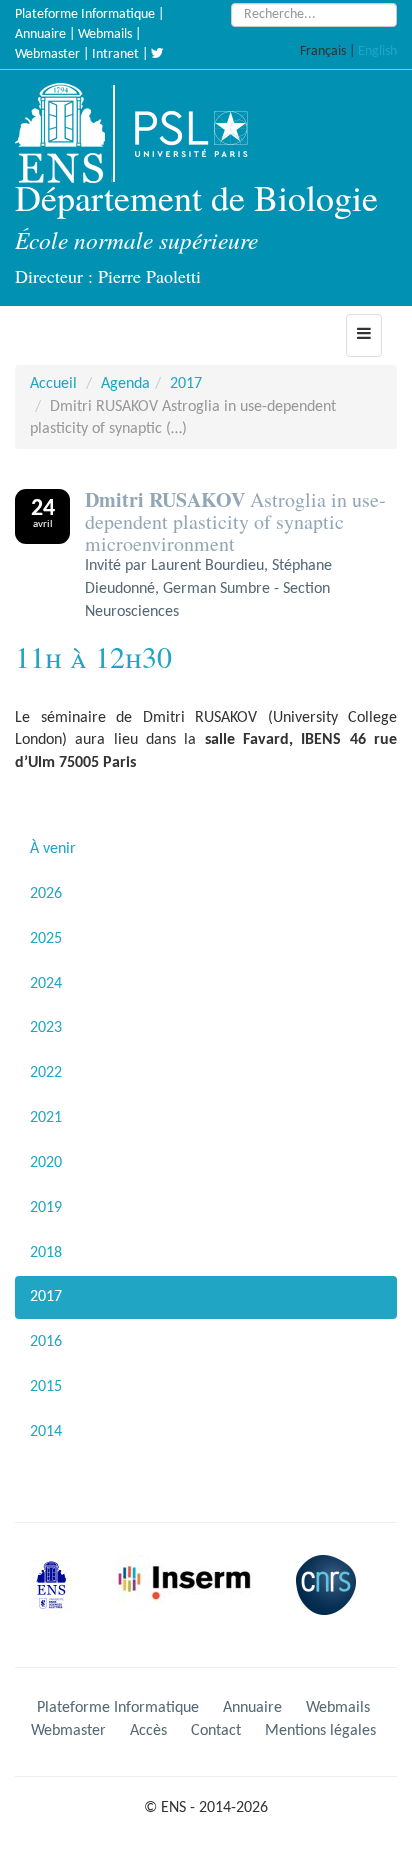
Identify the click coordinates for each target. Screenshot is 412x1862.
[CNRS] (331, 1601)
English (377, 51)
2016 (46, 1342)
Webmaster (47, 54)
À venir (53, 849)
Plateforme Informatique (85, 14)
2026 (46, 894)
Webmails (105, 34)
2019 (46, 1208)
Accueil (53, 384)
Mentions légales (320, 1731)
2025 (46, 939)
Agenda (125, 384)
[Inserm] (191, 1601)
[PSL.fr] (208, 133)
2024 (46, 984)
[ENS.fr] (67, 133)
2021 (46, 1118)
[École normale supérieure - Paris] (58, 1601)
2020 (46, 1163)
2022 (46, 1073)
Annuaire (40, 34)
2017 (186, 384)
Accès (148, 1731)
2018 (46, 1253)
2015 (46, 1387)
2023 (46, 1028)
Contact (216, 1731)
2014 (46, 1432)
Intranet (115, 54)
